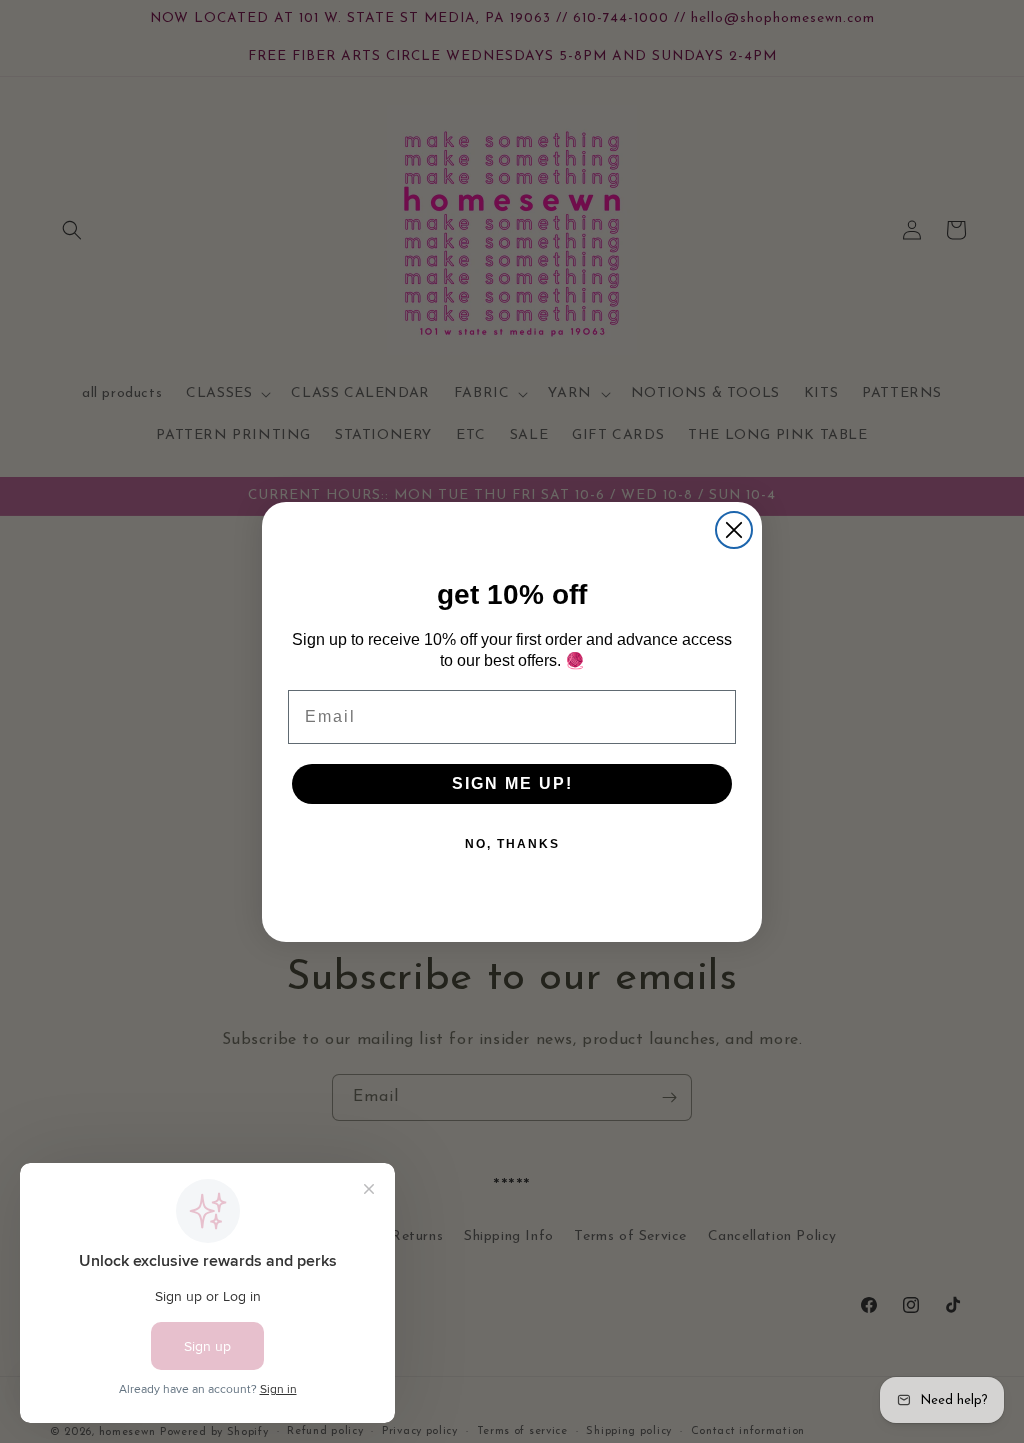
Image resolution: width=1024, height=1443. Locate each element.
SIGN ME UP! (512, 783)
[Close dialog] (734, 530)
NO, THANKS (512, 844)
